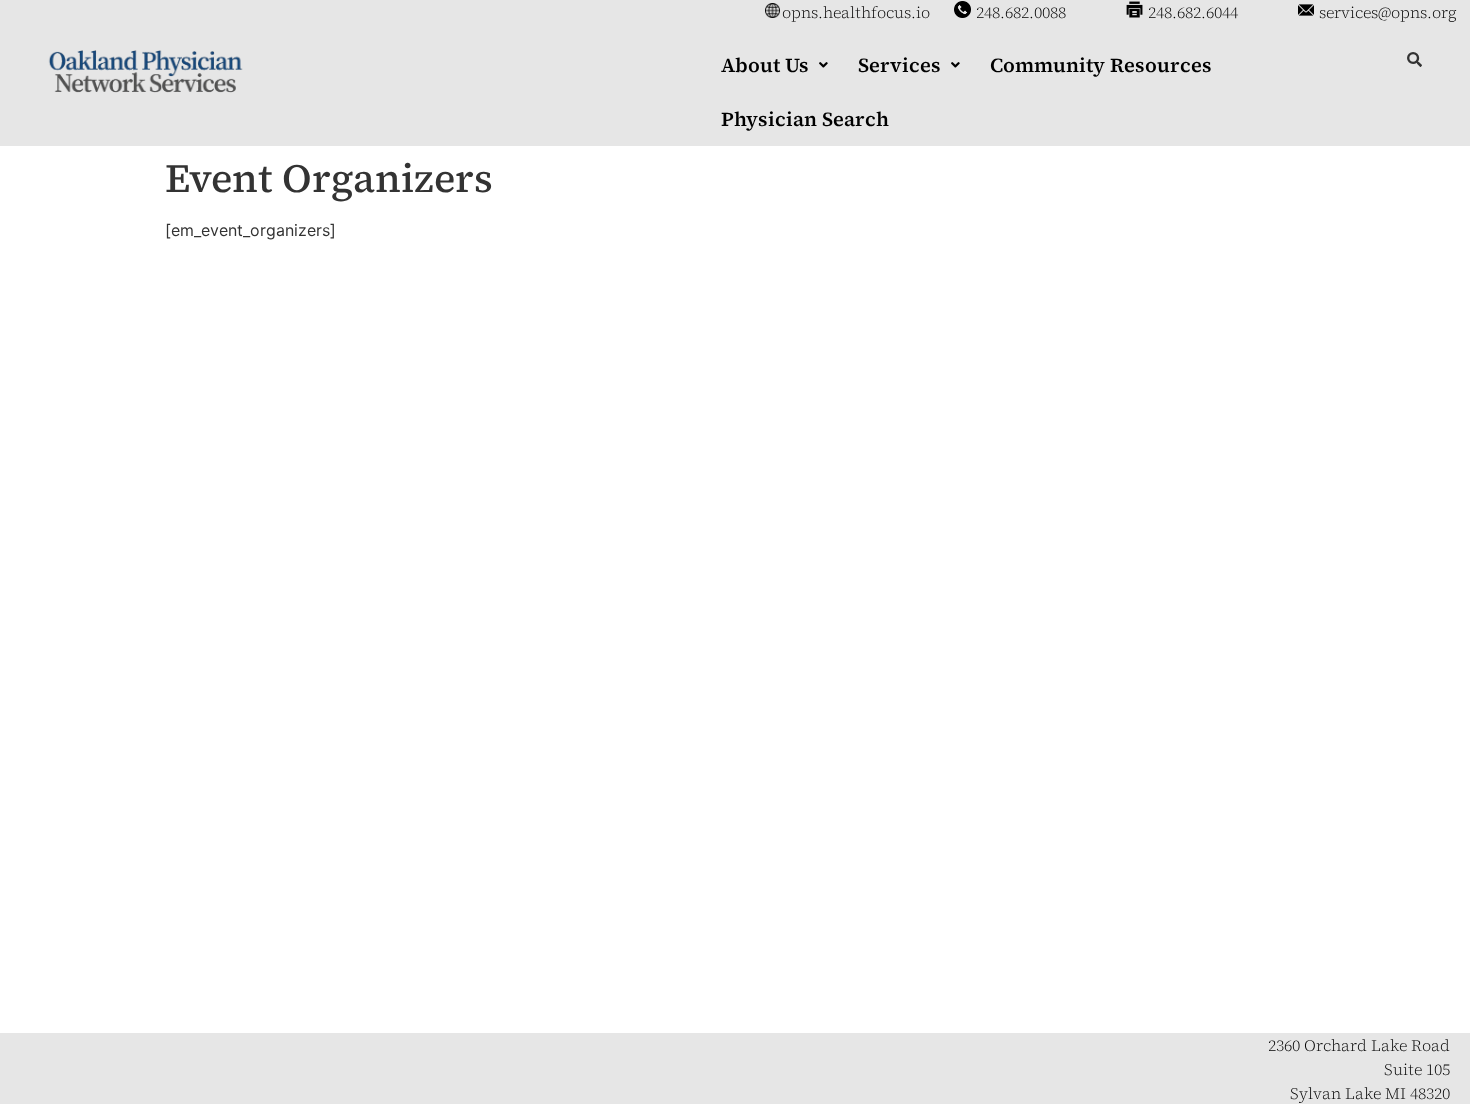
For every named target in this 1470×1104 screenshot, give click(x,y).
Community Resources (1101, 65)
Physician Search (805, 119)
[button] (774, 65)
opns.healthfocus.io (856, 12)
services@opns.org (1388, 12)
